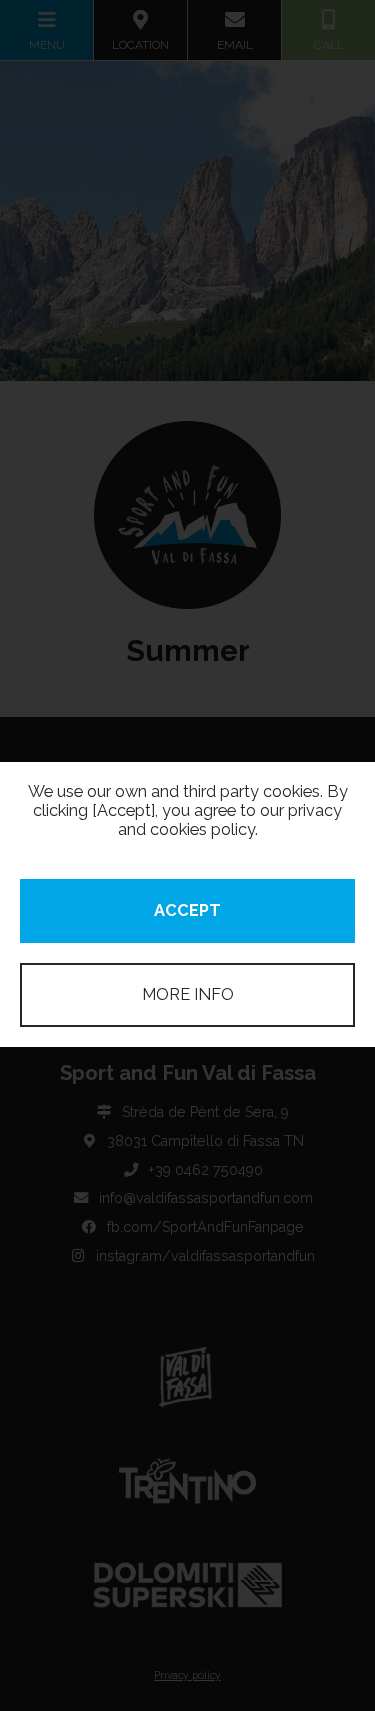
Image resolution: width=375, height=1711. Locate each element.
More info (188, 994)
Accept (187, 910)
